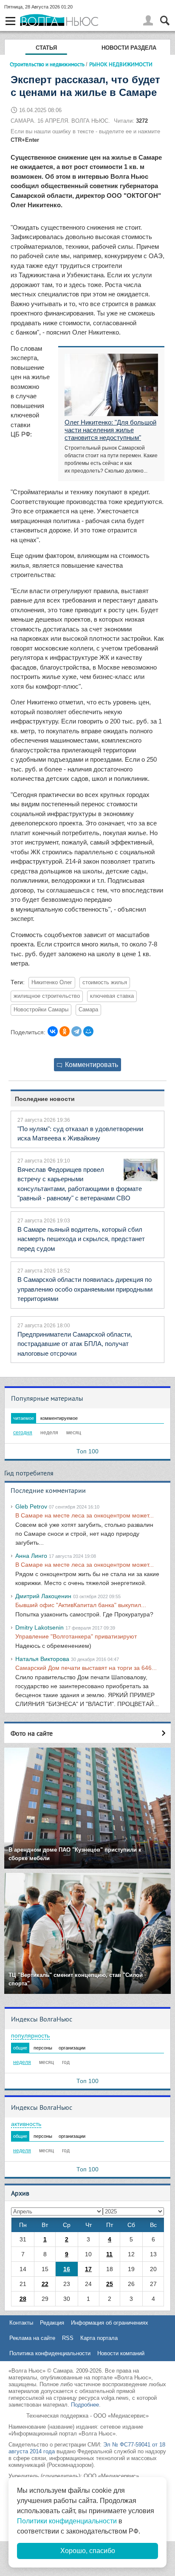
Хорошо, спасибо (88, 2551)
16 (67, 2269)
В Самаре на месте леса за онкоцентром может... (85, 1515)
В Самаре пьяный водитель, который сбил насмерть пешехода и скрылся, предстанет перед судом (81, 1239)
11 (109, 2254)
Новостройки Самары (41, 1010)
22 (45, 2284)
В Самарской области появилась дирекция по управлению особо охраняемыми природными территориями (85, 1289)
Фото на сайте (32, 1733)
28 (23, 2299)
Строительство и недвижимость (47, 64)
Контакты (21, 2323)
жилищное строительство (47, 996)
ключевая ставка (112, 996)
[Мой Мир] (88, 1031)
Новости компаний (121, 2353)
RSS (68, 2338)
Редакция (52, 2323)
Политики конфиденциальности (67, 2521)
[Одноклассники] (65, 1031)
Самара (88, 1010)
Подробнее (85, 2405)
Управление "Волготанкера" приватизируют (76, 1636)
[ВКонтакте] (53, 1031)
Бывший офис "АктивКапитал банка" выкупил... (81, 1605)
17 (88, 2269)
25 (110, 2284)
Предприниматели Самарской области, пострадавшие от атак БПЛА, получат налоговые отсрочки (75, 1344)
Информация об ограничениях (110, 2323)
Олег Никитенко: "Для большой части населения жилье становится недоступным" (110, 430)
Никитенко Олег (52, 983)
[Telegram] (76, 1031)
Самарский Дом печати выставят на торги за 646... (86, 1668)
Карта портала (99, 2338)
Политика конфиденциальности (50, 2353)
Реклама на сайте (32, 2338)
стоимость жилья (105, 983)
